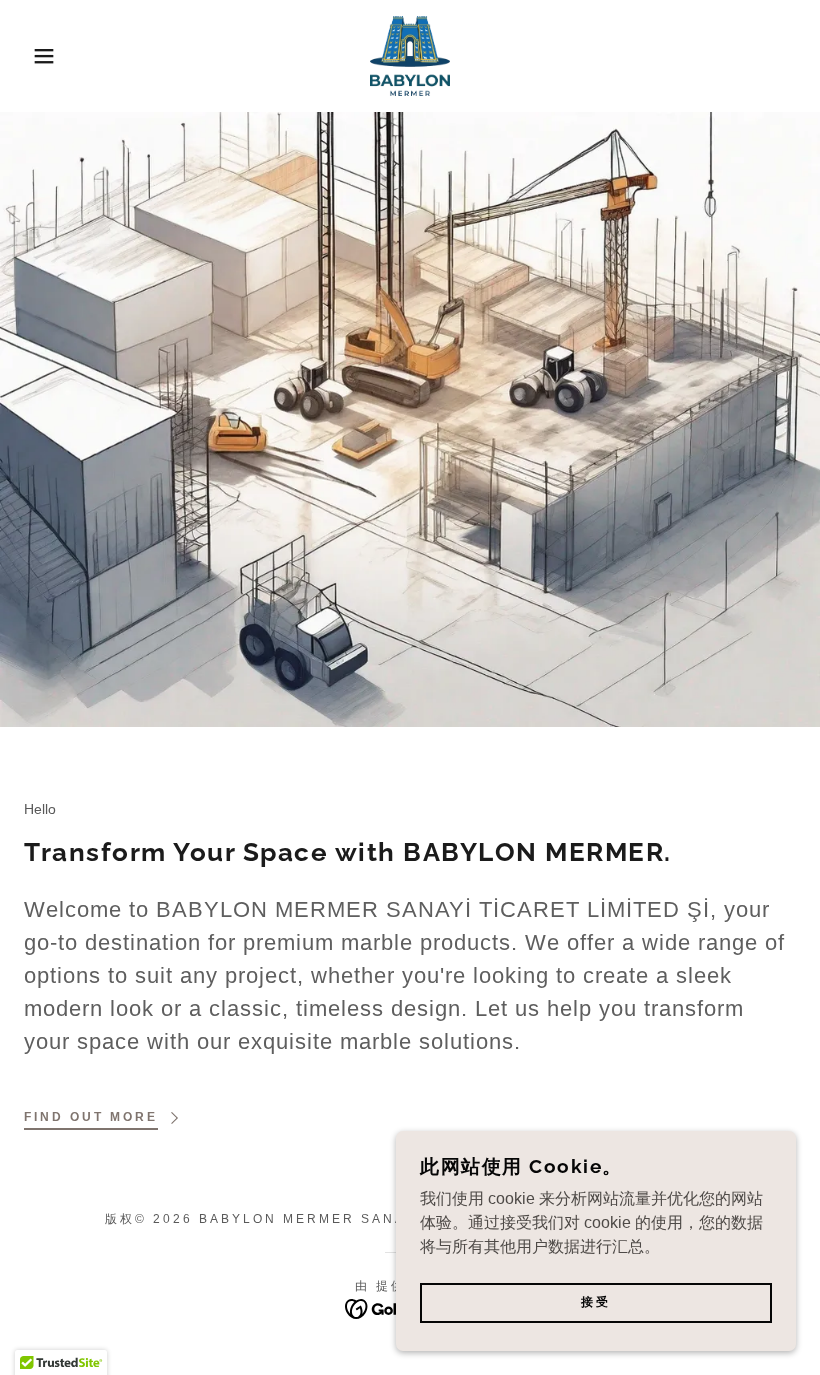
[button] (41, 56)
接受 (596, 1303)
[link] (410, 56)
